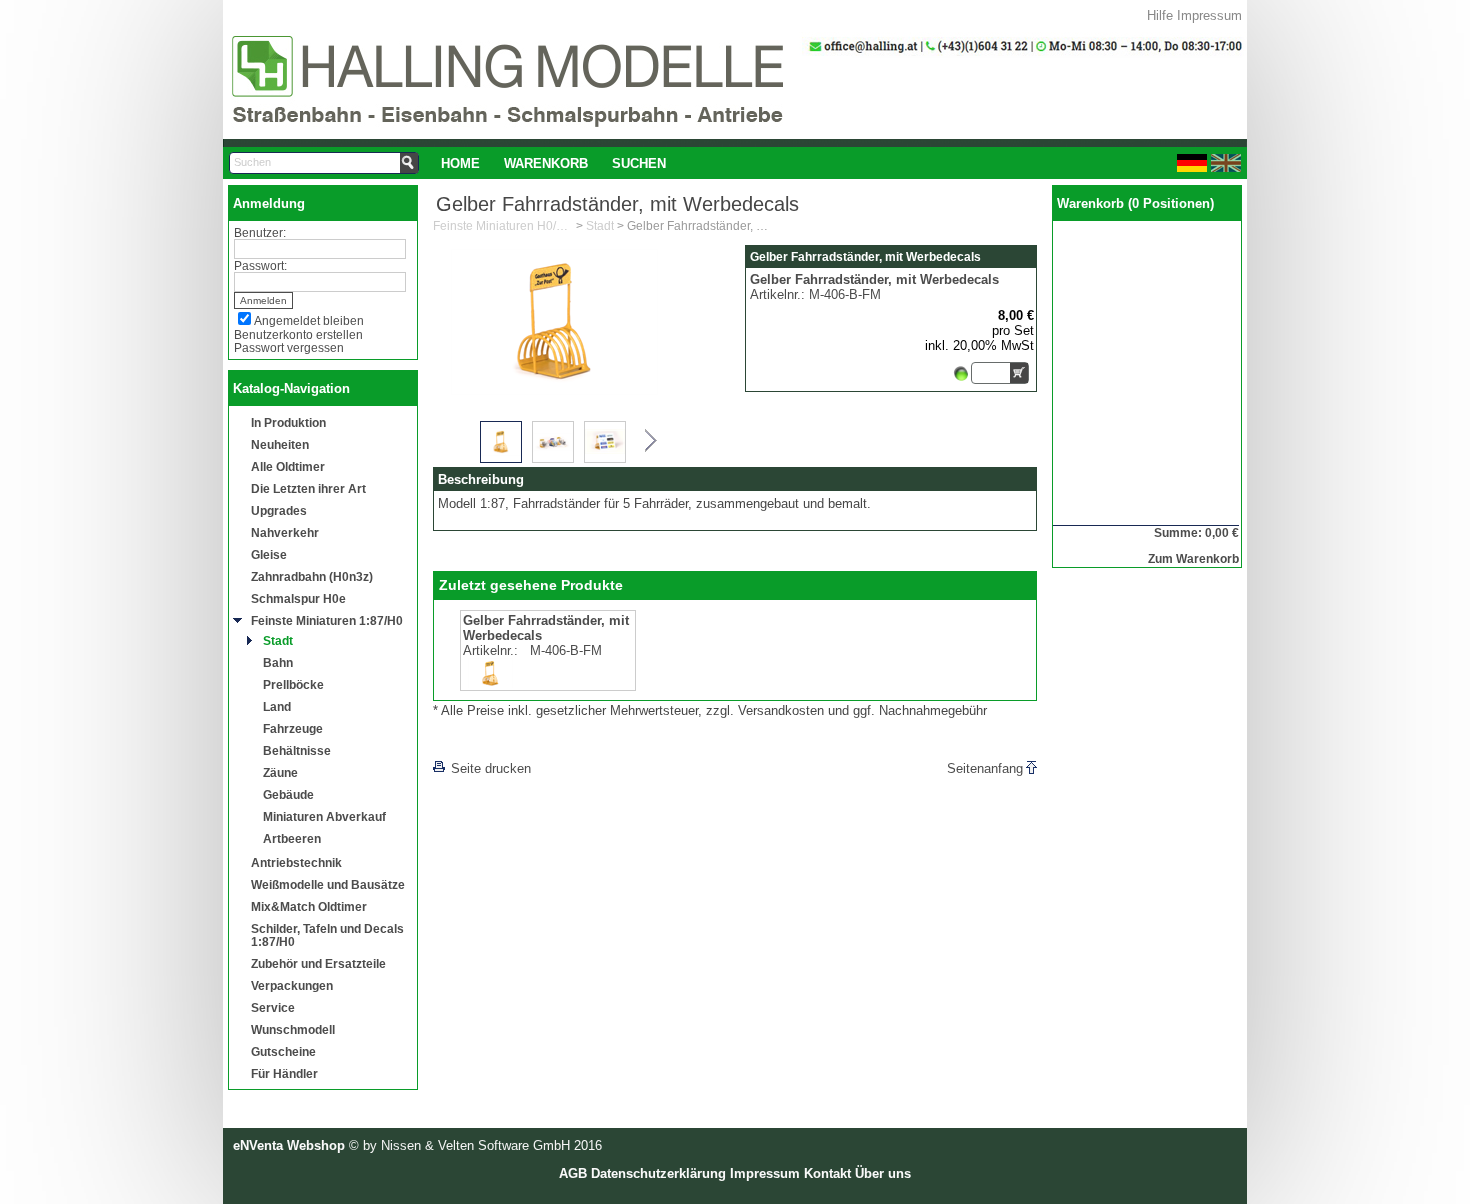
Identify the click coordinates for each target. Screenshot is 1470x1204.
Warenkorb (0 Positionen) (1135, 203)
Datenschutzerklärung (658, 1173)
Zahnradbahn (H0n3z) (312, 576)
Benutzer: (260, 232)
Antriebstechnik (296, 862)
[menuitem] (460, 163)
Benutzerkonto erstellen (298, 334)
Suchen (639, 163)
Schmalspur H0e (298, 598)
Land (277, 706)
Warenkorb (546, 163)
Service (273, 1007)
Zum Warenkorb (1193, 558)
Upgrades (279, 510)
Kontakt (827, 1173)
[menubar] (553, 163)
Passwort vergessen (289, 347)
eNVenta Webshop (289, 1145)
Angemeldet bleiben (309, 320)
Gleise (269, 554)
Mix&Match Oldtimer (309, 906)
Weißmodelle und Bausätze (328, 884)
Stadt (278, 640)
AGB (573, 1173)
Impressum (1209, 15)
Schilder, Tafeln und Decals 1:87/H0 (327, 935)
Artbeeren (292, 838)
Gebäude (288, 794)
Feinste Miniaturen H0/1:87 (503, 226)
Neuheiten (280, 444)
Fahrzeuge (293, 728)
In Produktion (288, 422)
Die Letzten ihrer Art (308, 488)
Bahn (278, 662)
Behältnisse (297, 750)
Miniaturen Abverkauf (324, 816)
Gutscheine (283, 1051)
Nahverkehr (285, 532)
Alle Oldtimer (288, 466)
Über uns (883, 1173)
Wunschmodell (293, 1029)
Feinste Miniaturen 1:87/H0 (327, 620)
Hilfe (1160, 15)
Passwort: (260, 265)
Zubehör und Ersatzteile (318, 963)
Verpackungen (292, 985)
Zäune (280, 772)
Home (460, 163)
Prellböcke (293, 684)
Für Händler (284, 1073)
